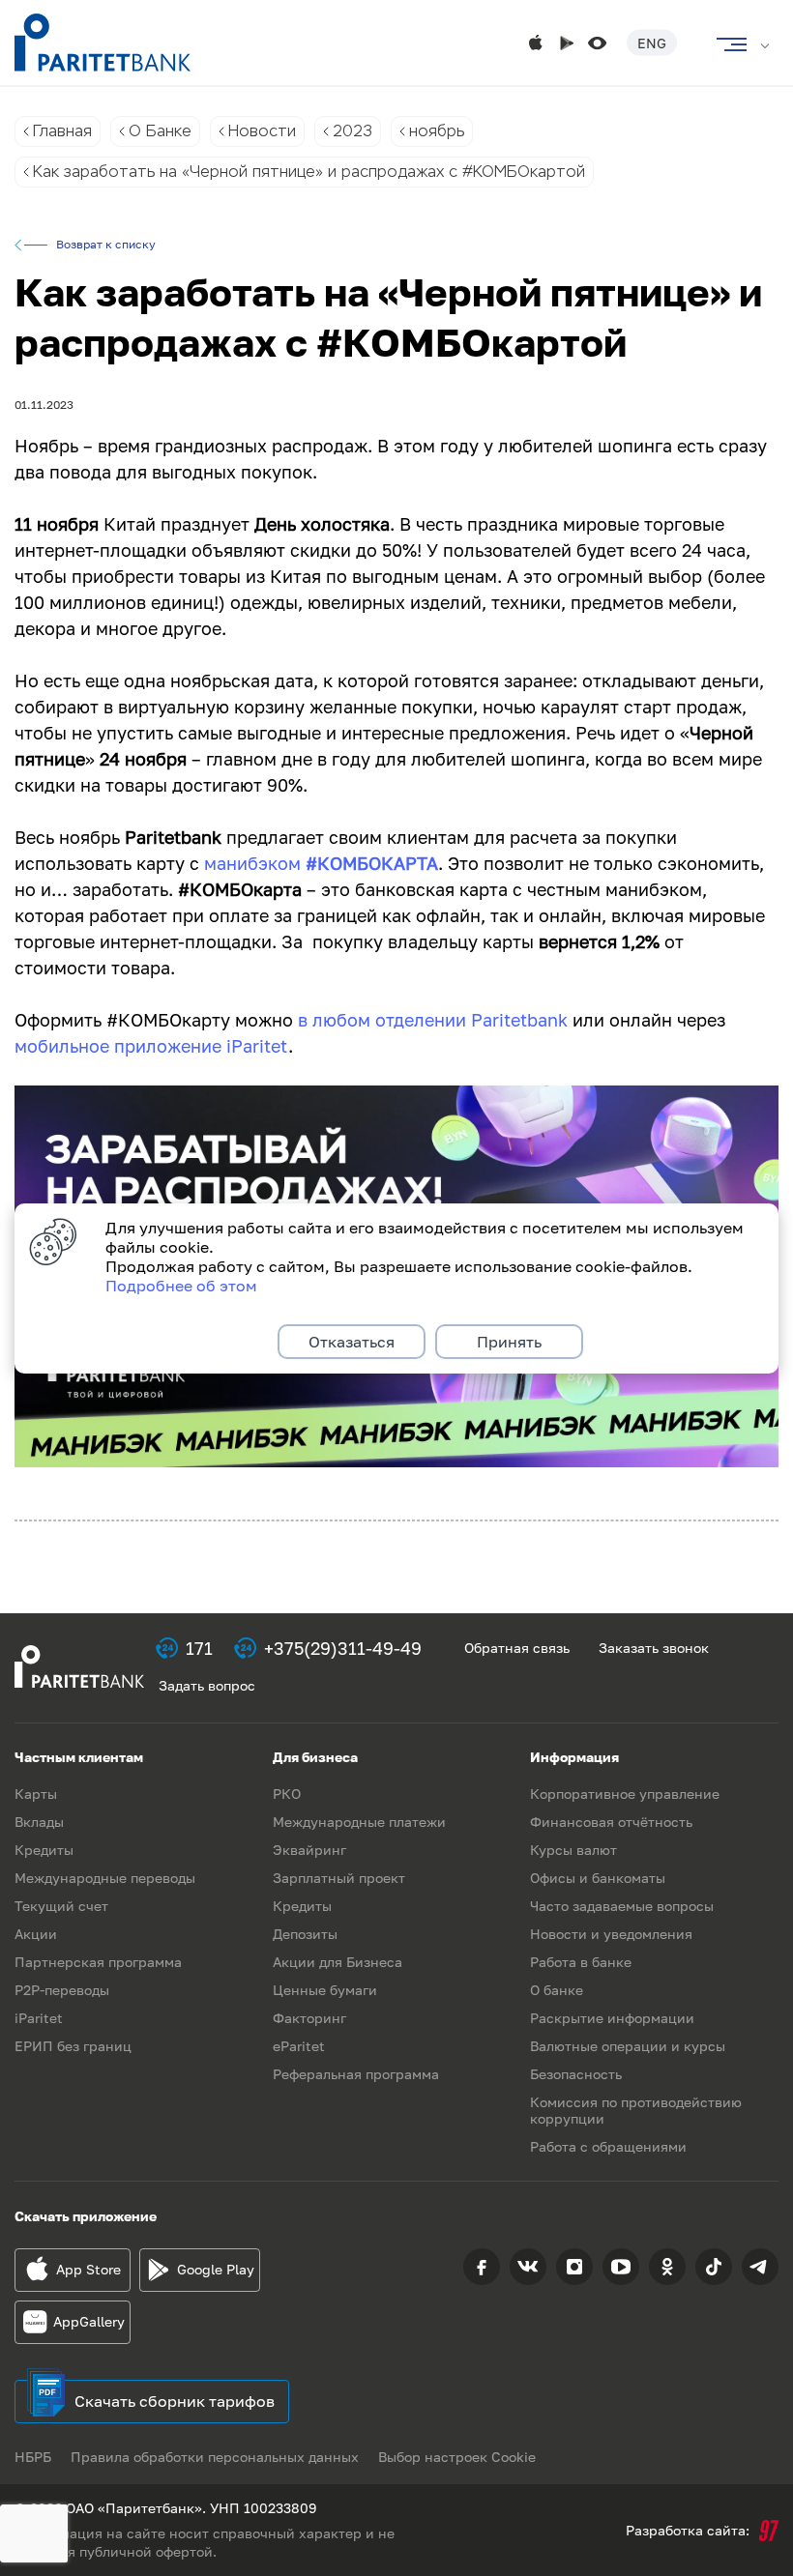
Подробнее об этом (181, 1286)
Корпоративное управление (625, 1794)
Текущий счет (61, 1906)
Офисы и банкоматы (598, 1878)
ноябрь (437, 131)
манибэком (255, 863)
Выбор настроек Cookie (457, 2457)
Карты (36, 1794)
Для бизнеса (315, 1757)
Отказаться (352, 1342)
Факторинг (309, 2018)
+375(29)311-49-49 (343, 1648)
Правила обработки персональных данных (215, 2457)
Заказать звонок (654, 1648)
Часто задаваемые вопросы (622, 1906)
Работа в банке (581, 1962)
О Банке (160, 131)
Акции (36, 1934)
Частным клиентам (79, 1757)
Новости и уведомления (611, 1934)
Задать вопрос (207, 1685)
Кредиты (44, 1850)
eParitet (299, 2046)
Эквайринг (309, 1850)
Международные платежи (359, 1822)
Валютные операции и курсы (628, 2046)
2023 (352, 131)
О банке (557, 1990)
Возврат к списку (106, 245)
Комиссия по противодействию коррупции (636, 2110)
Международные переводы (105, 1878)
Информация (574, 1757)
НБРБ (33, 2457)
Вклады (39, 1822)
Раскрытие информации (612, 2018)
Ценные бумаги (325, 1990)
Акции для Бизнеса (338, 1962)
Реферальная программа (356, 2074)
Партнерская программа (98, 1962)
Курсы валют (573, 1850)
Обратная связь (517, 1648)
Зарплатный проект (339, 1878)
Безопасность (576, 2074)
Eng (652, 43)
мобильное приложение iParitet (151, 1046)
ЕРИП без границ (73, 2046)
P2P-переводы (62, 1990)
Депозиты (305, 1934)
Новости (262, 131)
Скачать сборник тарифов (175, 2401)
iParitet (39, 2018)
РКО (287, 1794)
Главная (62, 131)
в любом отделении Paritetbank (433, 1020)
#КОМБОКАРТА (372, 863)
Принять (509, 1342)
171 (199, 1648)
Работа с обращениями (608, 2146)
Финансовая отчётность (611, 1822)
